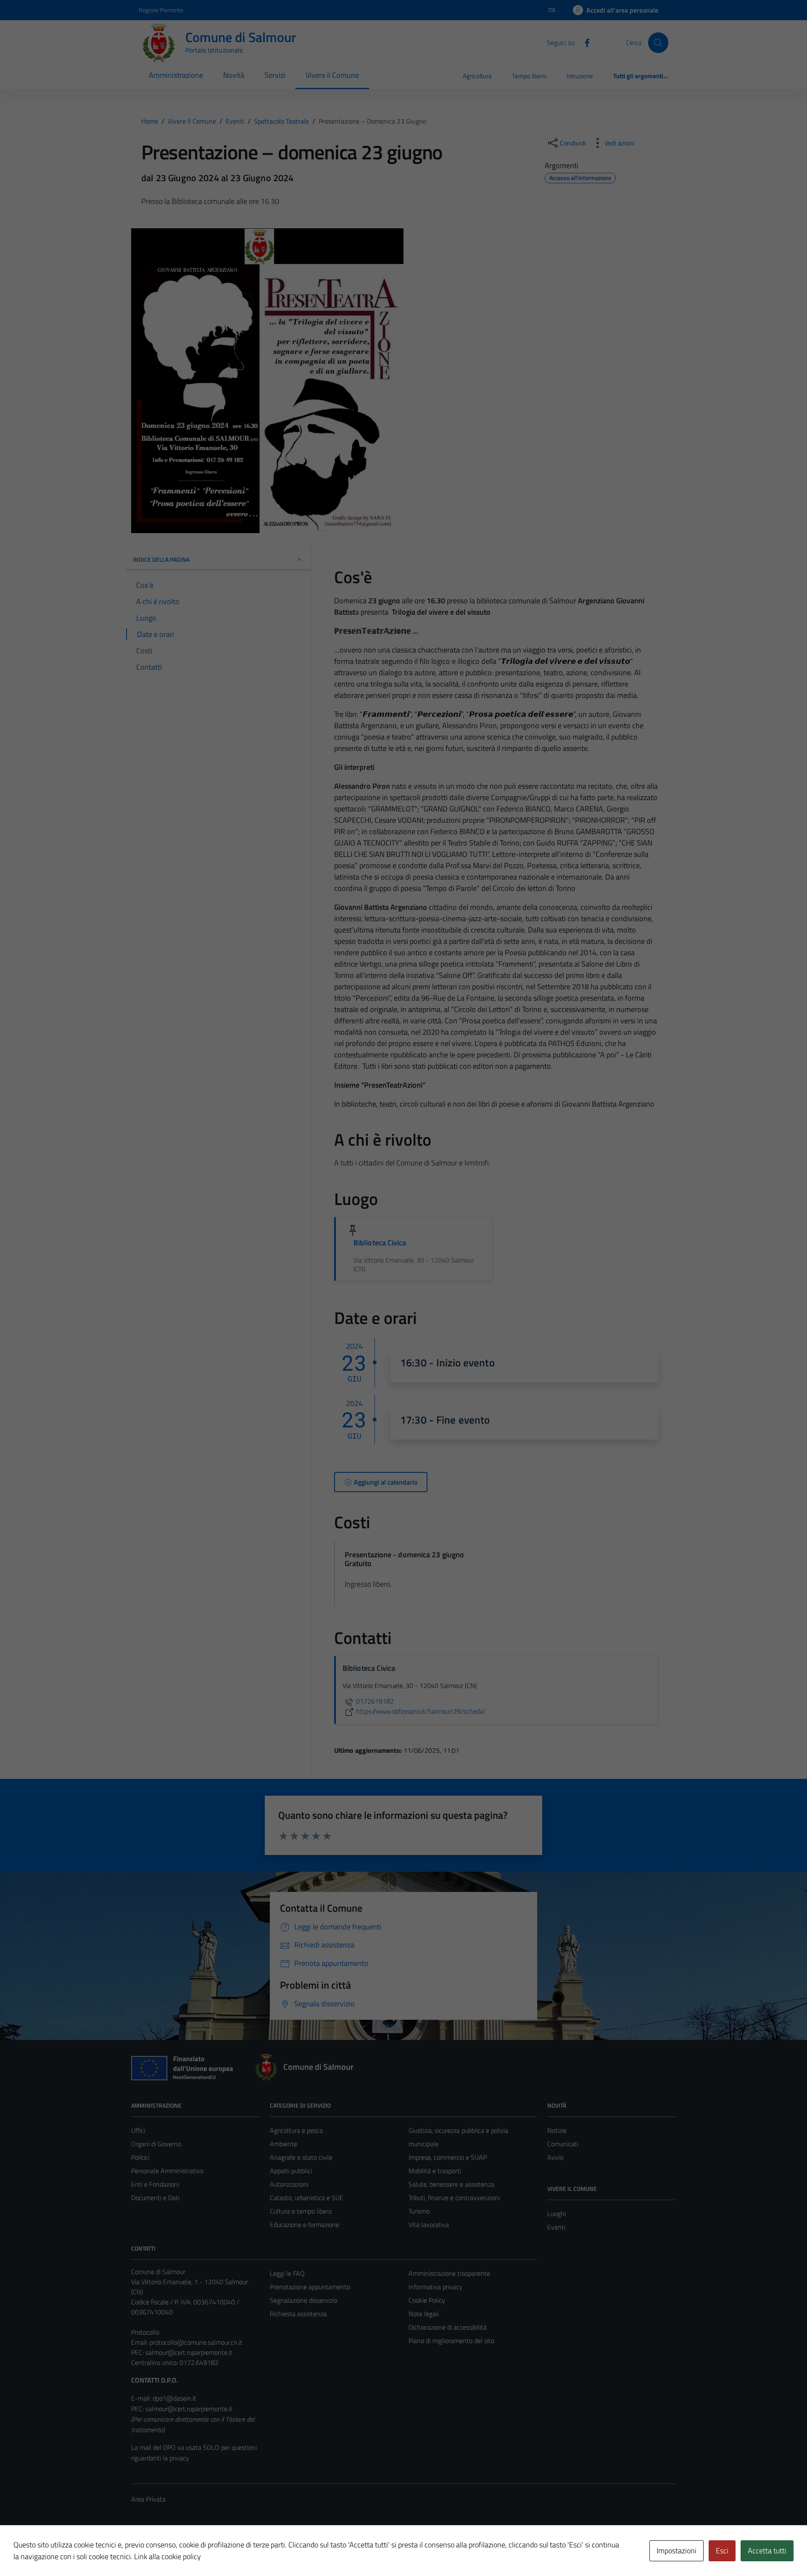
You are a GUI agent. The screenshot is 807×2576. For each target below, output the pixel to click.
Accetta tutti (767, 2551)
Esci (722, 2551)
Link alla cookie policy (167, 2556)
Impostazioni (676, 2551)
